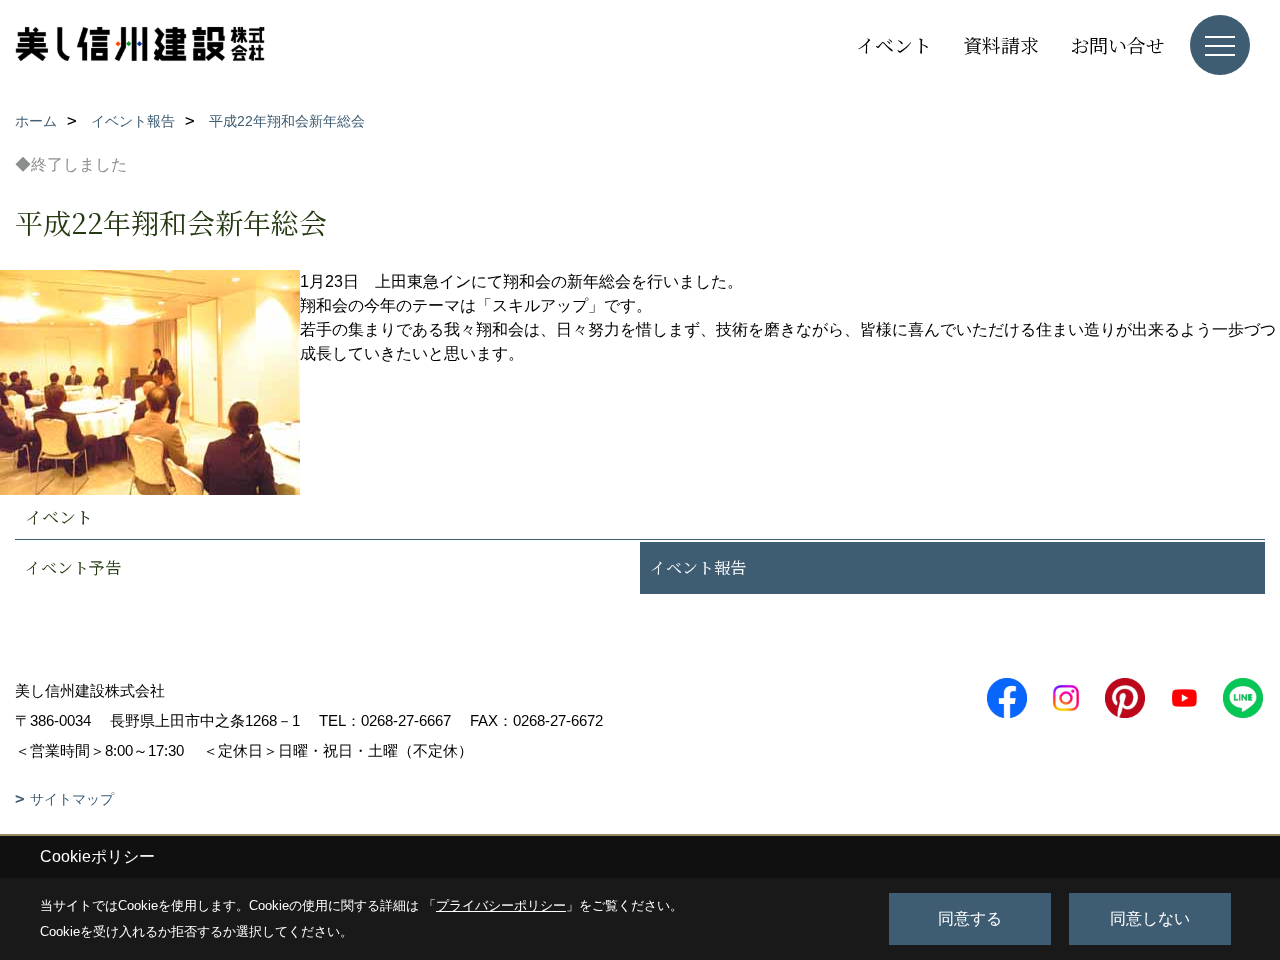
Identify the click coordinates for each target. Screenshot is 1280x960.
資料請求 (1001, 44)
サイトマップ (72, 799)
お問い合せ (1117, 44)
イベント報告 (698, 567)
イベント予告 (73, 567)
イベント (894, 44)
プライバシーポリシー (501, 905)
